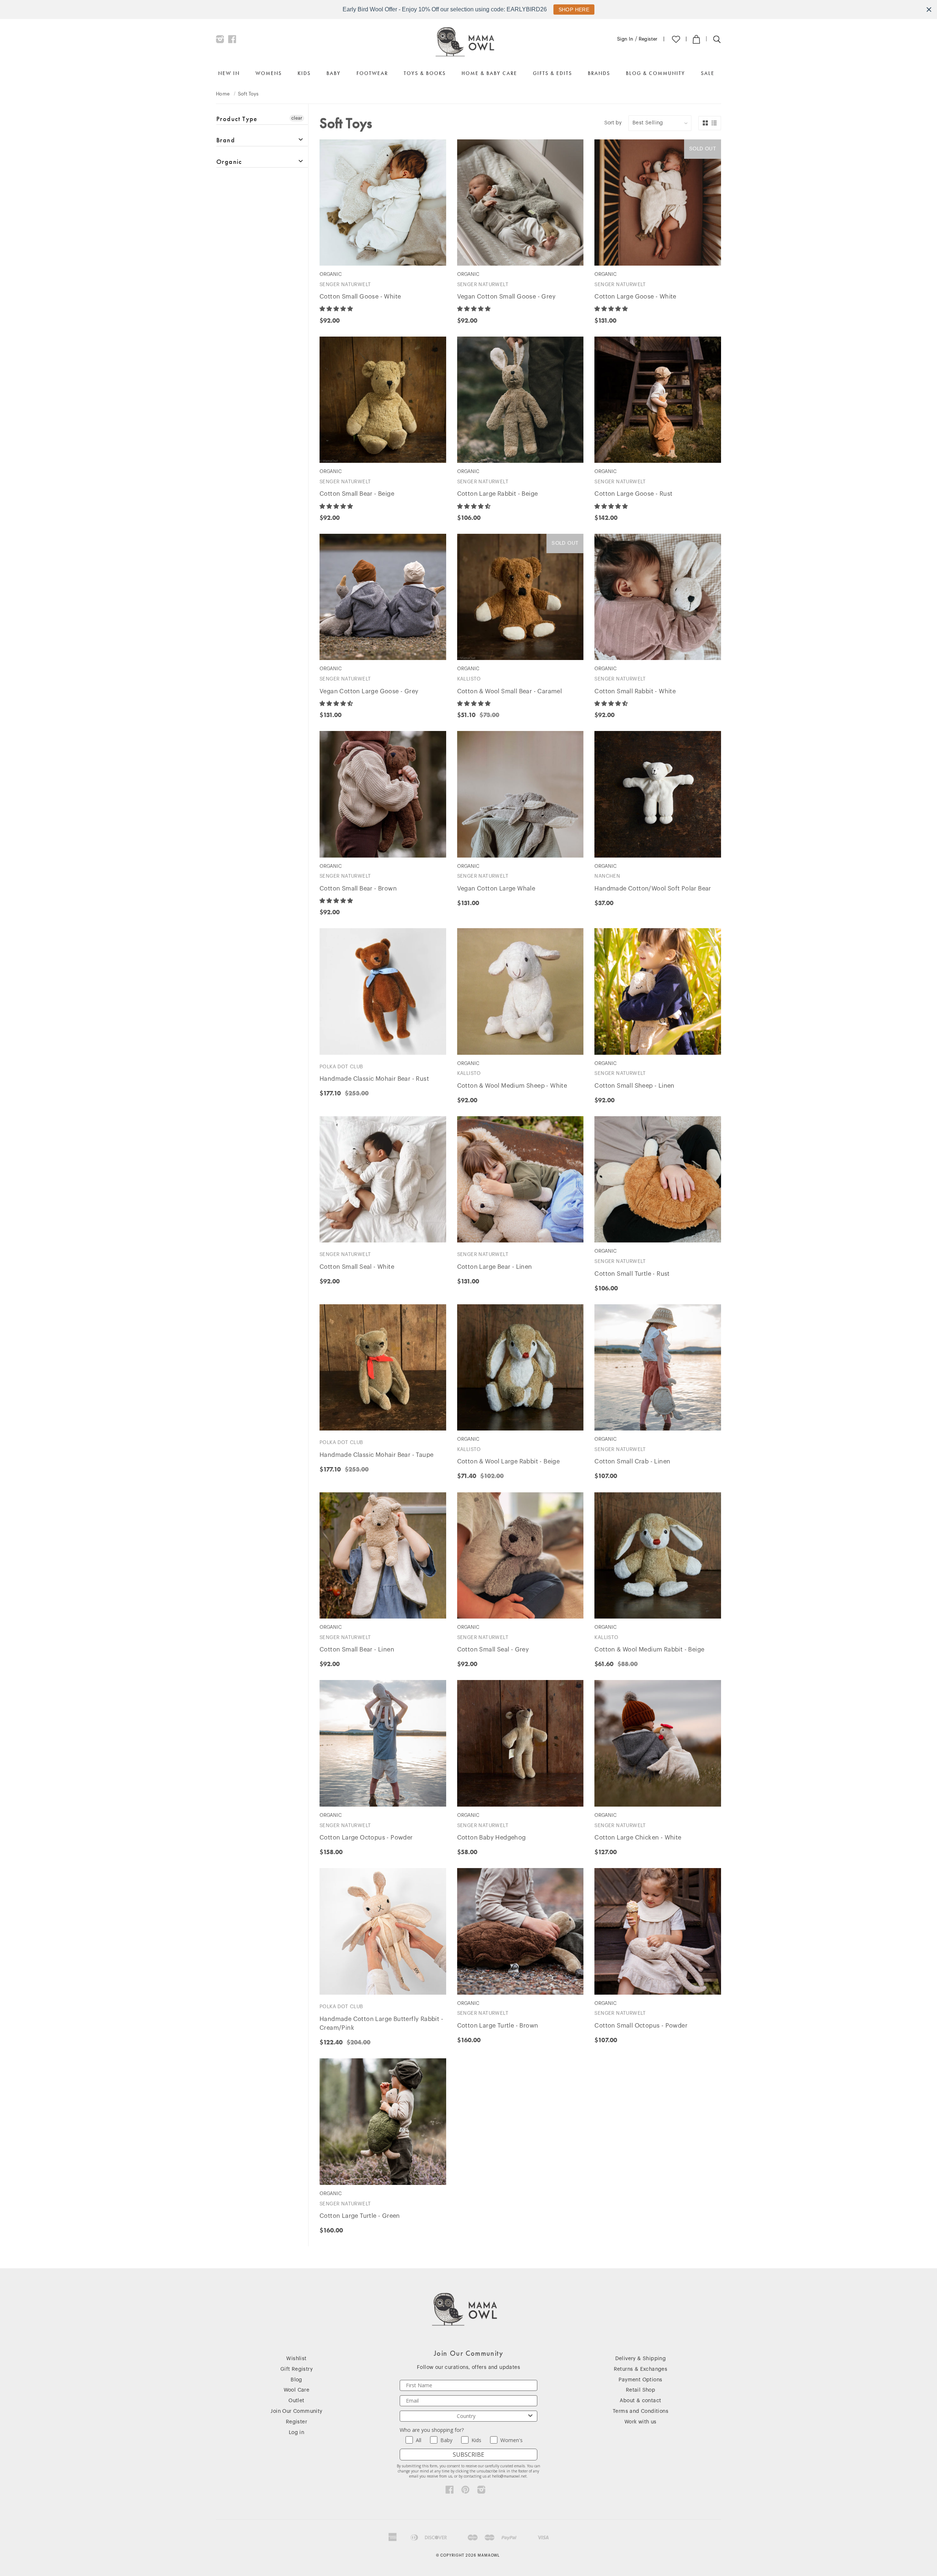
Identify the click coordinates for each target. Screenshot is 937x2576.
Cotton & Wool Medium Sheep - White (512, 1086)
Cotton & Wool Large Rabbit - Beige (509, 1462)
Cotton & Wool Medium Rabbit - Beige (649, 1650)
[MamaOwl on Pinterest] (465, 2491)
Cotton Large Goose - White (635, 297)
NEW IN (229, 73)
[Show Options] (530, 2416)
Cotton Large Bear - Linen (495, 1267)
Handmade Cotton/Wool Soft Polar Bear (653, 889)
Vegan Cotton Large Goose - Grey (369, 691)
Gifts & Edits (553, 73)
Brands (599, 73)
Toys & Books (425, 73)
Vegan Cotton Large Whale (496, 889)
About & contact (640, 2401)
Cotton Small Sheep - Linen (634, 1086)
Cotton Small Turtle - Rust (632, 1274)
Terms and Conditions (641, 2411)
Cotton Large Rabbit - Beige (498, 494)
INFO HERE (570, 10)
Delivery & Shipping (641, 2359)
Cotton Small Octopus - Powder (641, 2026)
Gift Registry (296, 2369)
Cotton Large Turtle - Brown (498, 2026)
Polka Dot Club (341, 1067)
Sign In (625, 39)
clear (297, 118)
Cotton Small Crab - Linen (632, 1462)
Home (223, 94)
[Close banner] (929, 10)
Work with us (641, 2422)
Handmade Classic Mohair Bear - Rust (374, 1079)
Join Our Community (296, 2411)
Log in (296, 2433)
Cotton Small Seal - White (357, 1267)
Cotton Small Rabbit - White (635, 691)
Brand (226, 140)
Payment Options (640, 2380)
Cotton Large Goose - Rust (633, 494)
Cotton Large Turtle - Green (360, 2216)
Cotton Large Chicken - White (638, 1838)
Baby (334, 73)
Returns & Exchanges (641, 2369)
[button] (337, 309)
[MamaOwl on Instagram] (220, 41)
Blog (296, 2380)
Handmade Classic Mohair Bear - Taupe (376, 1455)
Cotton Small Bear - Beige (357, 494)
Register (648, 39)
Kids (304, 73)
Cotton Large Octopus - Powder (366, 1838)
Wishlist (296, 2359)
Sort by (613, 123)
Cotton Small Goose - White (360, 297)
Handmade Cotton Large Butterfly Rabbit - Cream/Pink (381, 2024)
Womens (269, 73)
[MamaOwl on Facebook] (232, 41)
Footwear (372, 73)
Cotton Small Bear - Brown (358, 889)
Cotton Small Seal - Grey (493, 1650)
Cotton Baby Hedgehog (492, 1838)
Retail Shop (641, 2390)
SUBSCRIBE (468, 2455)
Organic (229, 162)
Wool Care (297, 2390)
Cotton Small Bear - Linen (357, 1650)
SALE (708, 73)
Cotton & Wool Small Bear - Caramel (510, 691)
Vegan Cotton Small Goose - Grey (506, 297)
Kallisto (469, 679)
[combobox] (466, 2416)
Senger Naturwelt (345, 284)
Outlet (296, 2401)
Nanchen (607, 876)
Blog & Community (656, 73)
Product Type (237, 119)
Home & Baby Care (489, 73)
